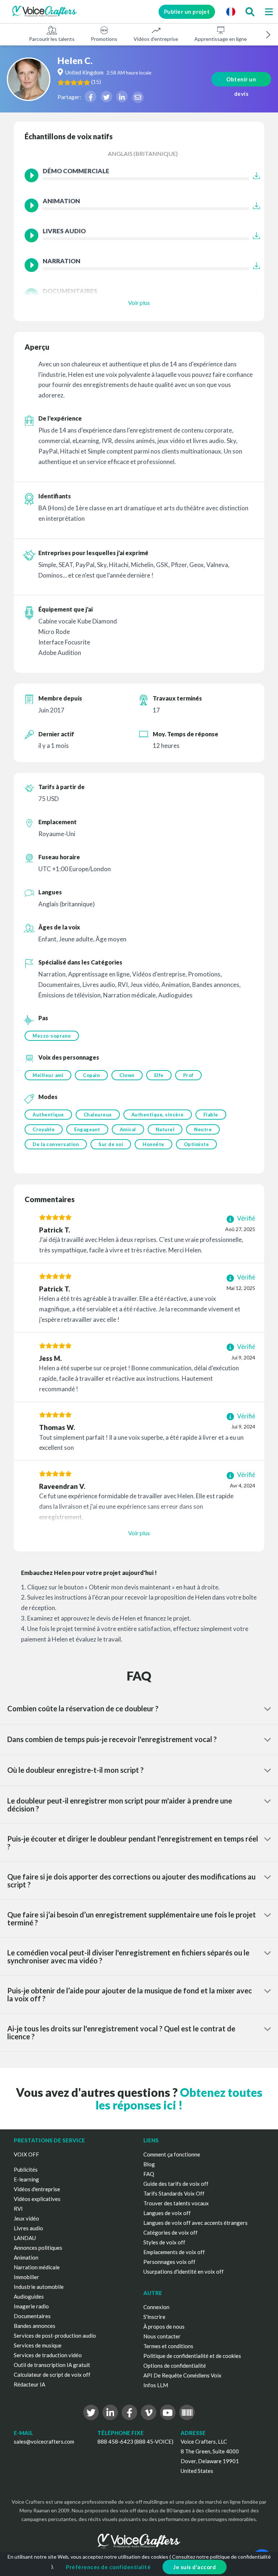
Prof (188, 1075)
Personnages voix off (169, 2262)
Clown (127, 1075)
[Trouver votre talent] (250, 12)
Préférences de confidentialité (108, 2567)
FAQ (149, 2174)
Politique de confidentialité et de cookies (192, 2356)
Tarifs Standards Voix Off (174, 2193)
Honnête (153, 1144)
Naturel (165, 1129)
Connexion (156, 2307)
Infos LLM (156, 2385)
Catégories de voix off (170, 2232)
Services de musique (38, 2345)
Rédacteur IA (30, 2384)
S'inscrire (154, 2317)
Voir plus (139, 303)
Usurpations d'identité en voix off (184, 2271)
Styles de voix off (164, 2242)
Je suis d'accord (195, 2567)
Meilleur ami (48, 1075)
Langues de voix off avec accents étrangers (195, 2223)
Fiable (211, 1115)
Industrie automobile (39, 2287)
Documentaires (32, 2316)
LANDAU (25, 2238)
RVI (18, 2209)
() (96, 82)
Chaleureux (98, 1115)
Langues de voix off (167, 2213)
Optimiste (197, 1144)
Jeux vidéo (26, 2218)
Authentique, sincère (158, 1115)
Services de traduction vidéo (48, 2355)
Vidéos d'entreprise (156, 39)
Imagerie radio (31, 2306)
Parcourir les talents (52, 39)
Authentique (48, 1115)
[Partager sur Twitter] (106, 97)
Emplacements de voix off (174, 2252)
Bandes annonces (35, 2326)
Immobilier (26, 2277)
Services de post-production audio (55, 2336)
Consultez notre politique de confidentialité (221, 2557)
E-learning (26, 2179)
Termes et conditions (168, 2346)
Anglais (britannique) (143, 154)
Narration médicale (37, 2267)
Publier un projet (187, 12)
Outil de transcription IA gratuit (52, 2365)
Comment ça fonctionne (172, 2154)
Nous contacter (162, 2336)
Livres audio (28, 2228)
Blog (149, 2164)
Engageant (87, 1129)
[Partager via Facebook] (90, 97)
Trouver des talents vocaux (176, 2203)
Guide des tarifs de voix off (176, 2184)
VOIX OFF (26, 2154)
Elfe (159, 1075)
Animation (26, 2257)
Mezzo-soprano (52, 1036)
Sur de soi (111, 1144)
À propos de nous (164, 2326)
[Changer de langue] (231, 12)
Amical (128, 1129)
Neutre (203, 1129)
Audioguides (29, 2296)
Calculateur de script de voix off (52, 2375)
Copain (91, 1075)
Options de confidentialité (175, 2366)
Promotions (104, 39)
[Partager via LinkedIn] (122, 97)
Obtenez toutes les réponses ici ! (179, 2099)
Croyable (44, 1129)
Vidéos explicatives (37, 2199)
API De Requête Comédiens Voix (182, 2375)
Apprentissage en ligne (221, 39)
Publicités (26, 2170)
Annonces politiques (38, 2248)
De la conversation (56, 1144)
